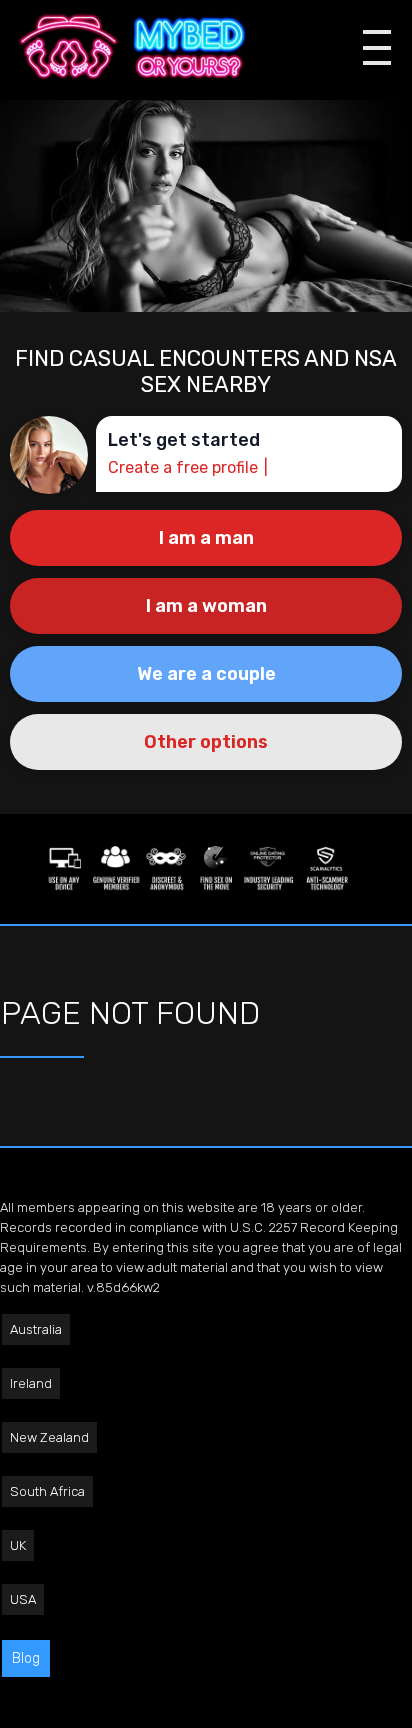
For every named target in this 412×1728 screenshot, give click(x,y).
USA (23, 1599)
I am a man (206, 538)
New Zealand (49, 1437)
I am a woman (206, 606)
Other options (206, 742)
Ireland (31, 1383)
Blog (26, 1658)
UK (18, 1545)
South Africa (47, 1491)
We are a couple (206, 674)
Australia (36, 1329)
